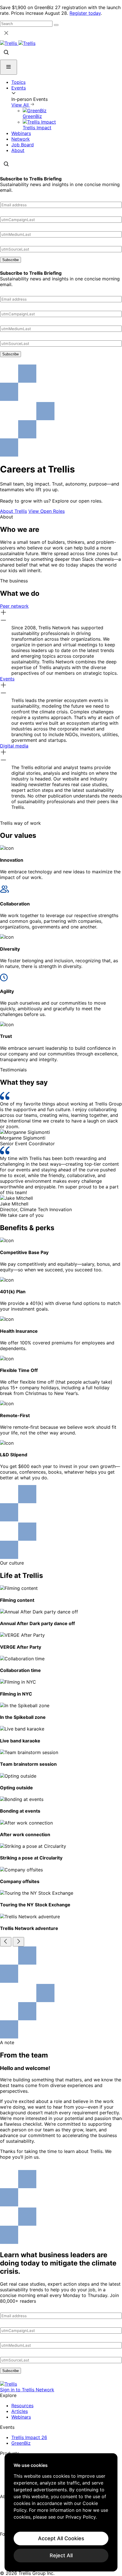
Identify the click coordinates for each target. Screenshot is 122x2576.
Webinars (21, 133)
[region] (61, 2512)
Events (19, 88)
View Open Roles (47, 511)
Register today (85, 13)
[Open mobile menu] (9, 67)
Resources (22, 2406)
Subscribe (10, 260)
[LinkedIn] (4, 2541)
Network (21, 139)
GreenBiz (21, 2443)
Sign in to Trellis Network (27, 2390)
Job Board (23, 145)
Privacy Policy (81, 2517)
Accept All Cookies (61, 2538)
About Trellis (13, 511)
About (18, 150)
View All (21, 105)
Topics (18, 82)
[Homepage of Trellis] (9, 2384)
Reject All (61, 2555)
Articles (20, 2411)
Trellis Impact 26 (29, 2437)
